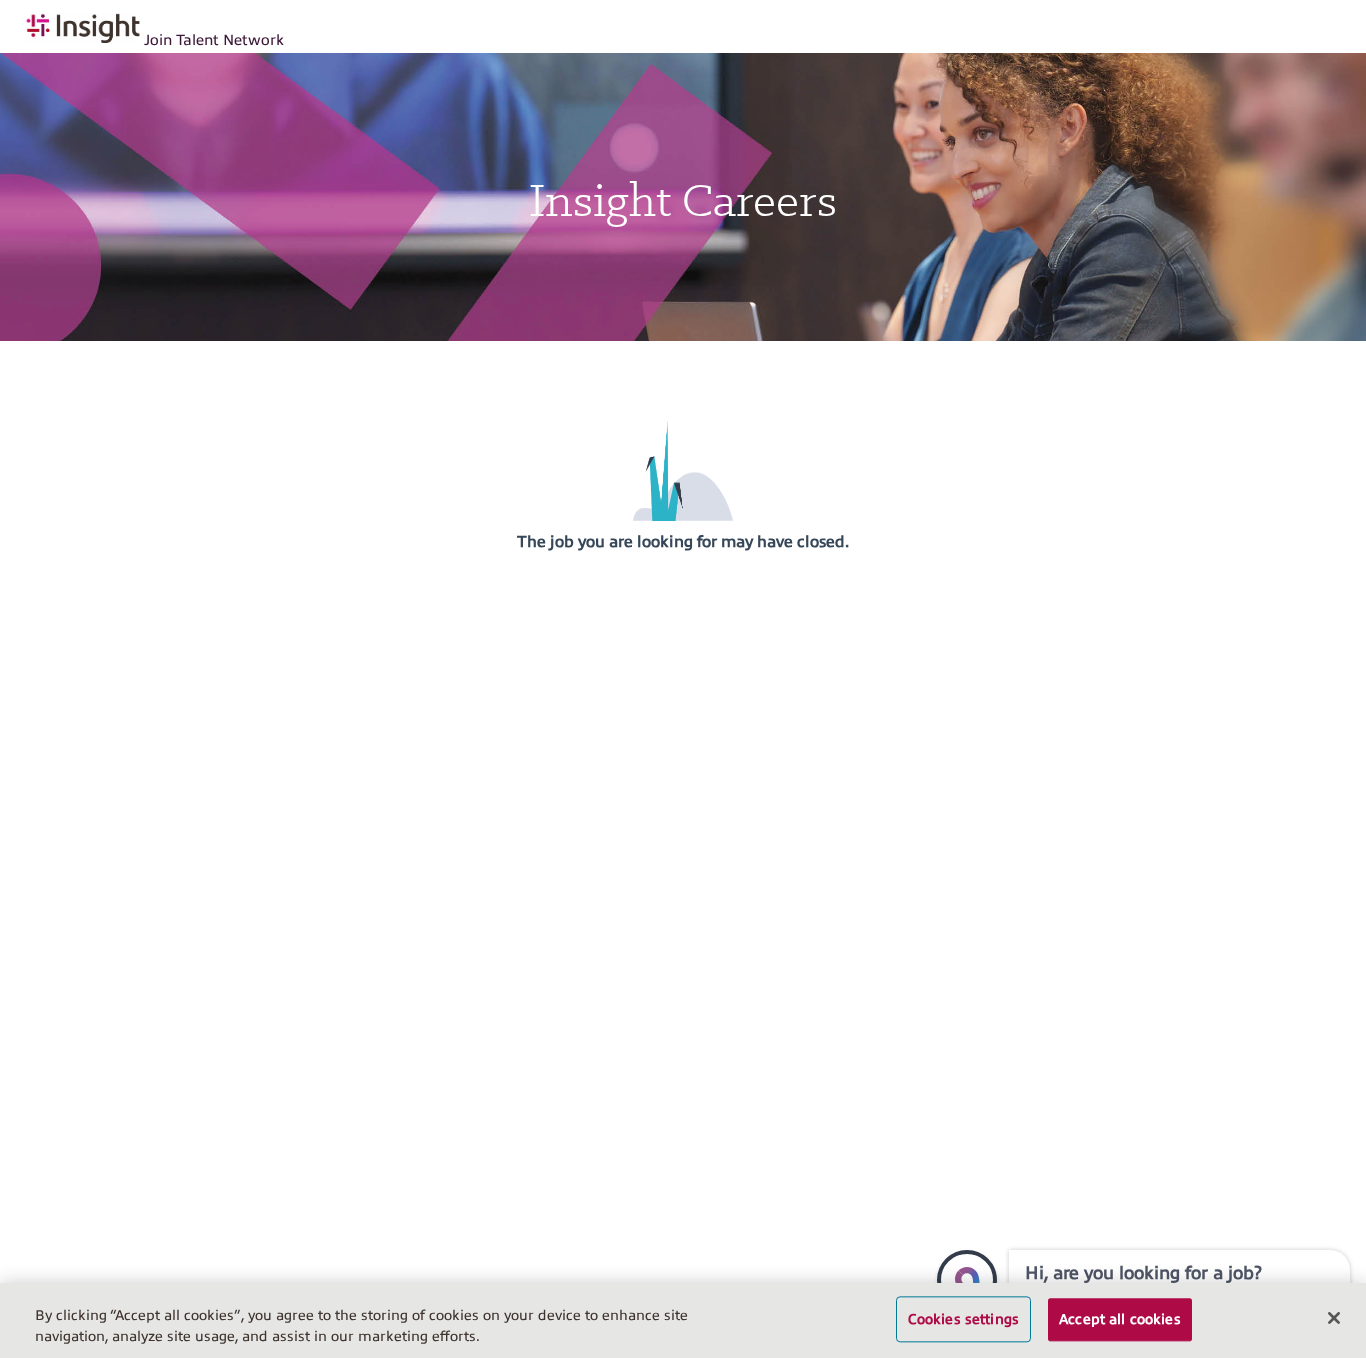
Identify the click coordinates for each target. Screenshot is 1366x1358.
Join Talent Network (214, 40)
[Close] (1334, 1318)
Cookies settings (963, 1319)
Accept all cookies (1120, 1319)
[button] (967, 1280)
